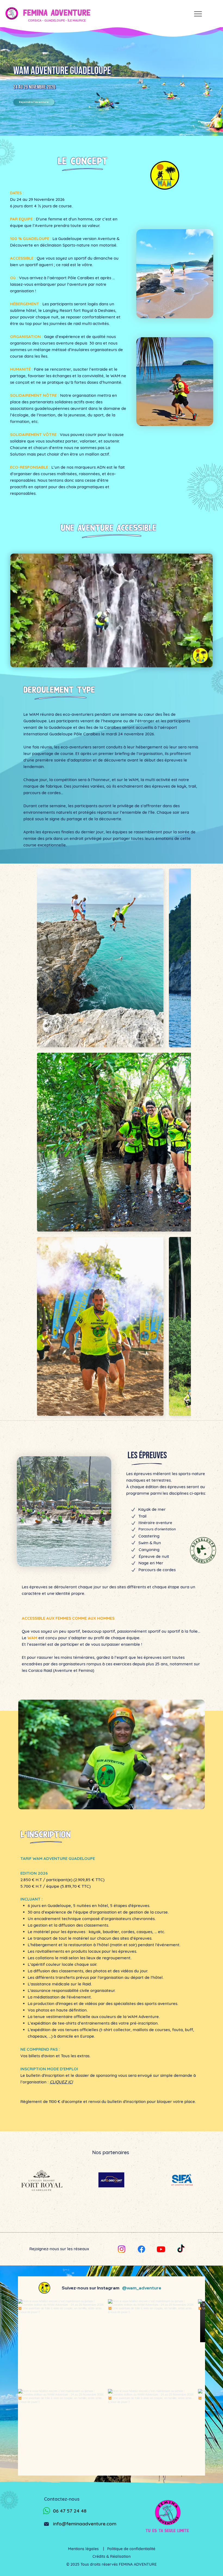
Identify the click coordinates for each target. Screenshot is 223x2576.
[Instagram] (122, 2249)
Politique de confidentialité (131, 2549)
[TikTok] (181, 2249)
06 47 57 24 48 (70, 2511)
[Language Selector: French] (176, 14)
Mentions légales (86, 2549)
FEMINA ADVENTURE (57, 13)
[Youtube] (161, 2249)
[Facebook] (141, 2249)
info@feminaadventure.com (85, 2524)
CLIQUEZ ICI (61, 2082)
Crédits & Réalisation (112, 2556)
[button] (203, 661)
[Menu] (198, 14)
